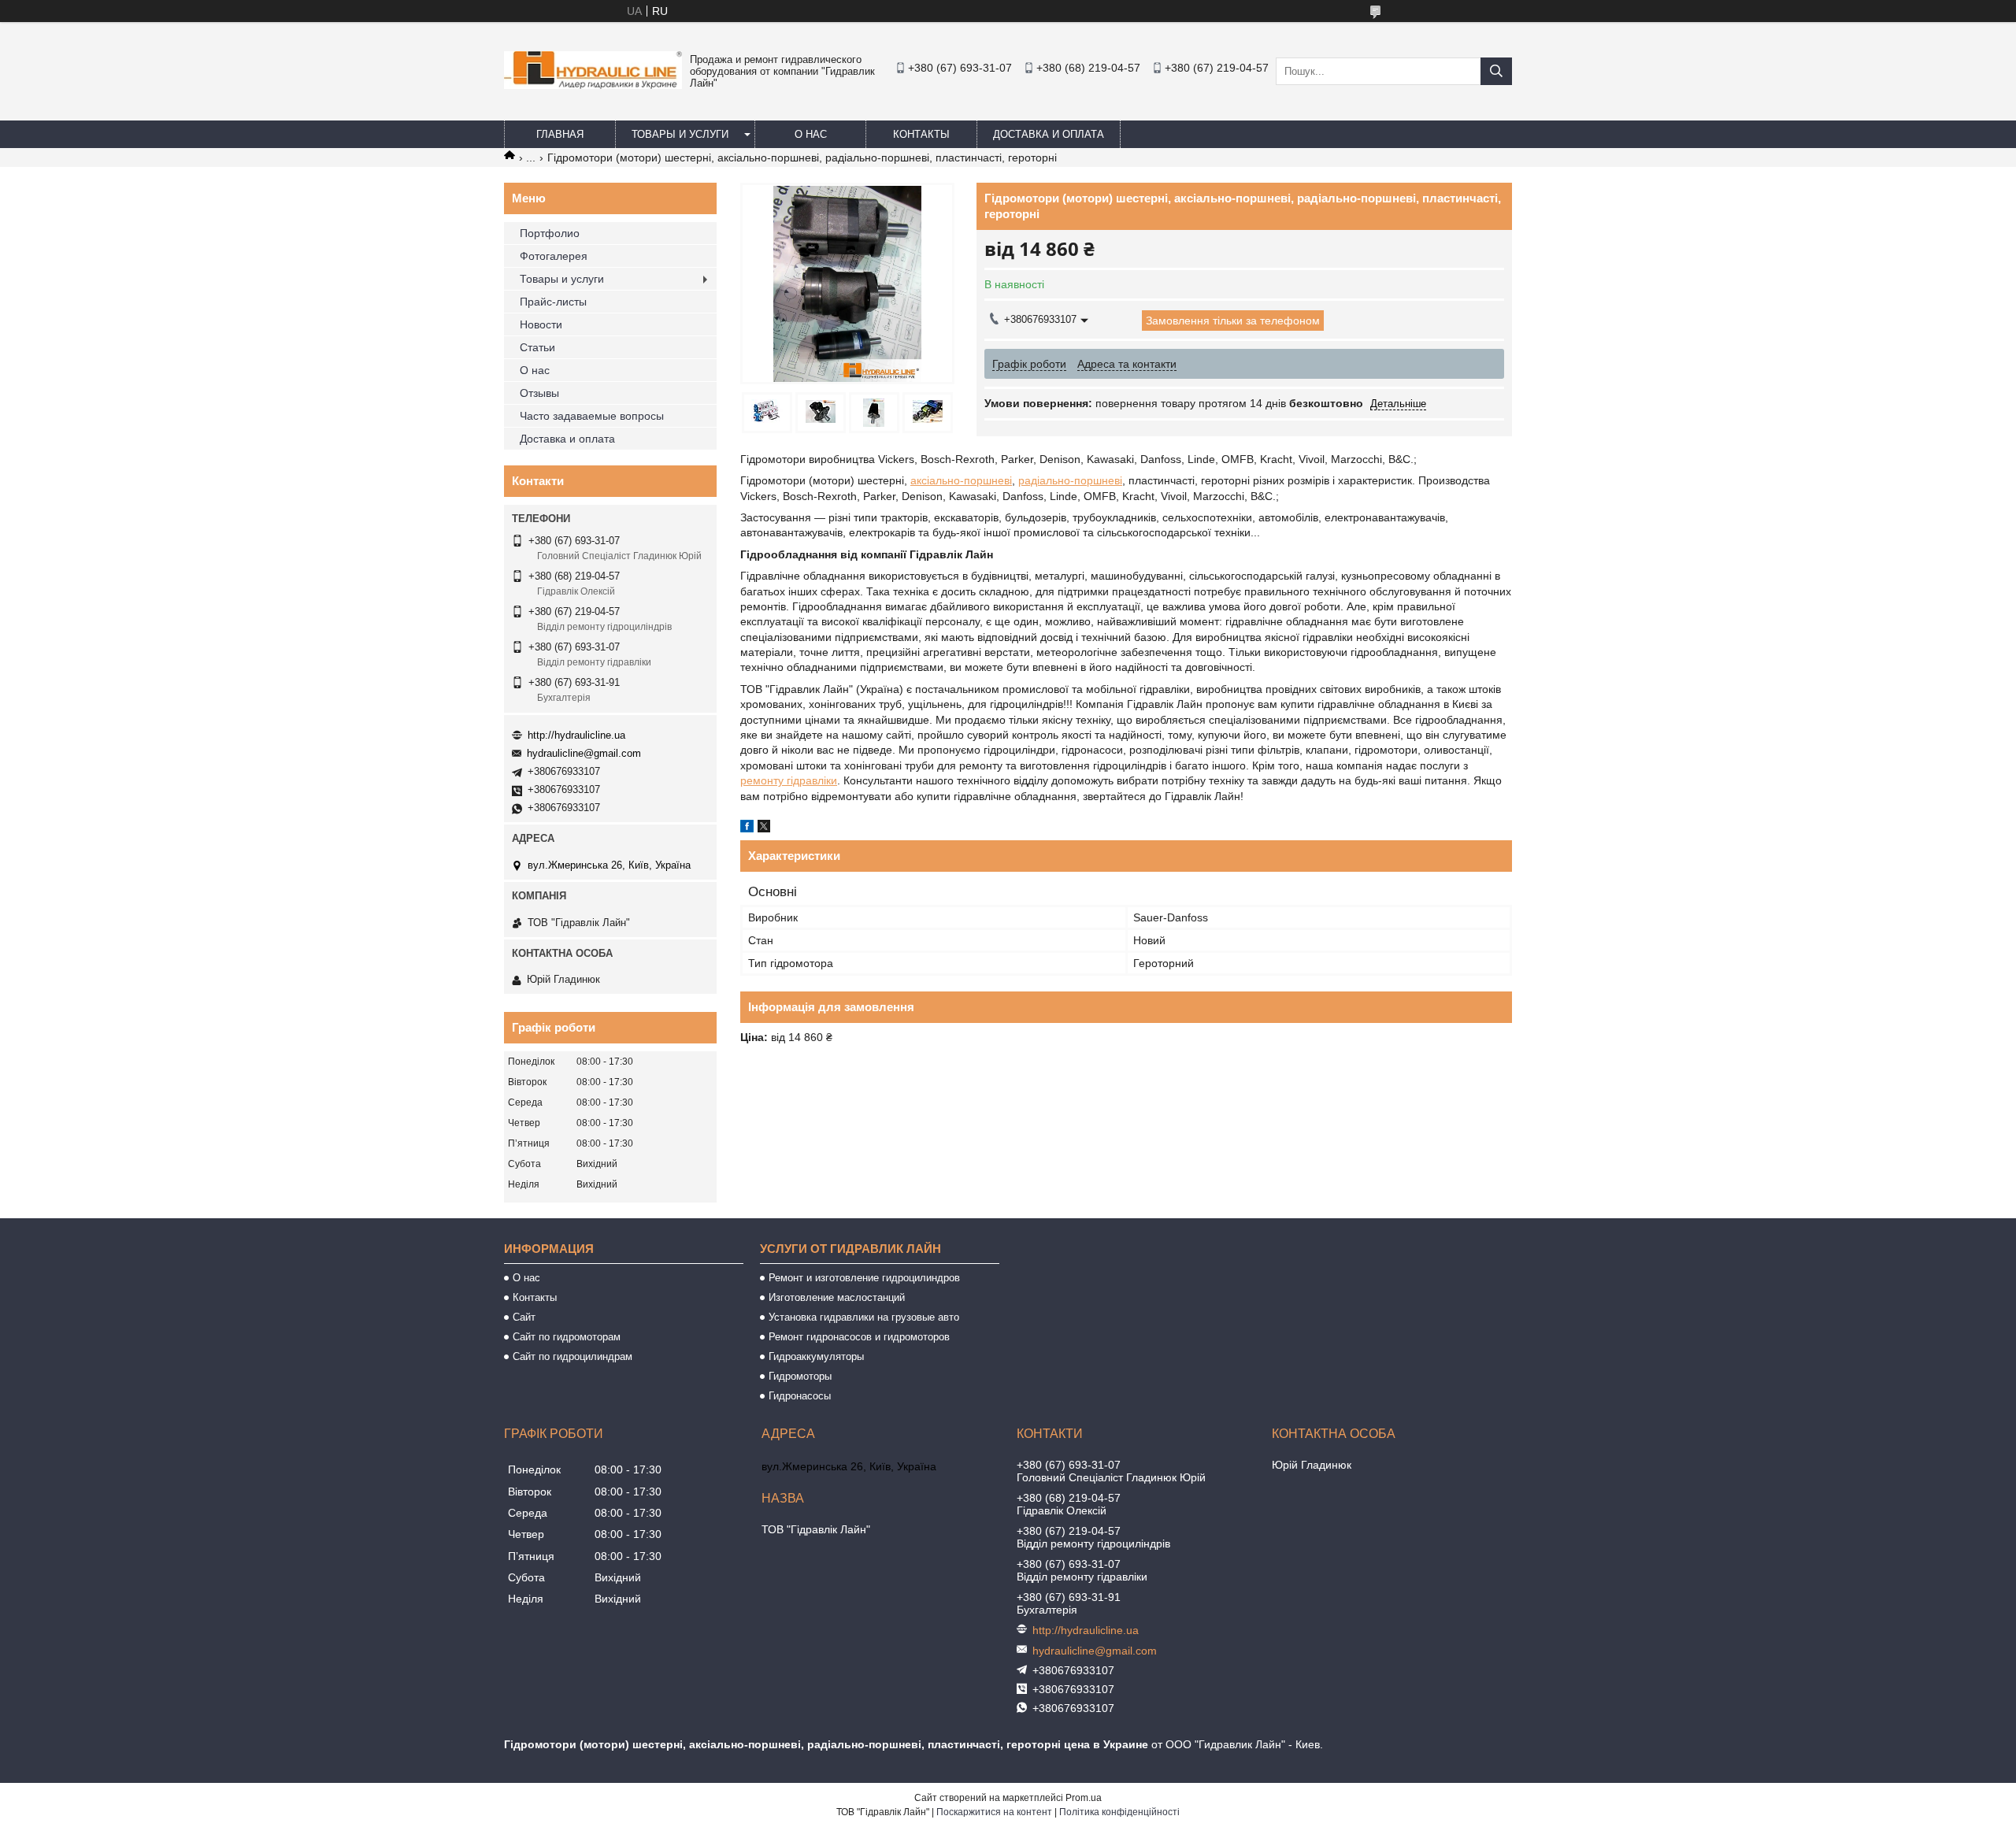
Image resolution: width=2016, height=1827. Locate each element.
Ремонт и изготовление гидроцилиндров (864, 1278)
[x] (764, 828)
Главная (560, 134)
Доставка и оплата (1049, 134)
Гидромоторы (800, 1376)
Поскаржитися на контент (994, 1812)
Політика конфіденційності (1119, 1812)
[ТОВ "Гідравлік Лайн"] (593, 85)
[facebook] (747, 828)
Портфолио (550, 233)
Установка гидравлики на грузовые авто (864, 1317)
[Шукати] (1496, 71)
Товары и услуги (680, 134)
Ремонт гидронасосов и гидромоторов (859, 1337)
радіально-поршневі (1070, 480)
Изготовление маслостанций (837, 1297)
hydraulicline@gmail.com (584, 753)
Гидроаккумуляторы (816, 1356)
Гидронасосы (800, 1396)
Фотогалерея (554, 256)
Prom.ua (1084, 1798)
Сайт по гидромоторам (567, 1337)
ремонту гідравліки (789, 780)
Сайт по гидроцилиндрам (573, 1356)
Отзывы (539, 393)
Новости (541, 324)
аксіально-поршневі (961, 480)
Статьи (537, 347)
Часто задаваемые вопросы (592, 416)
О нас (811, 134)
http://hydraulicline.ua (576, 735)
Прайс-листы (553, 302)
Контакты (921, 134)
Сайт (524, 1317)
